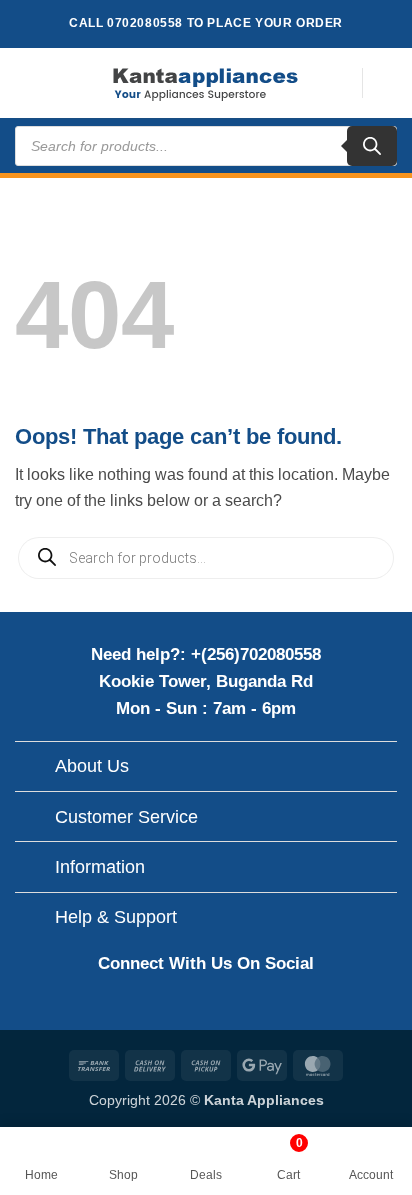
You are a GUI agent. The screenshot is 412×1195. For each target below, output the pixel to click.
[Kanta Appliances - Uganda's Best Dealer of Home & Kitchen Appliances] (206, 83)
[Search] (372, 146)
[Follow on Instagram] (183, 1006)
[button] (27, 82)
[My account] (387, 83)
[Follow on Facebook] (139, 1006)
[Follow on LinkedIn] (271, 1006)
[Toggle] (34, 768)
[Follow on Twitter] (227, 1006)
